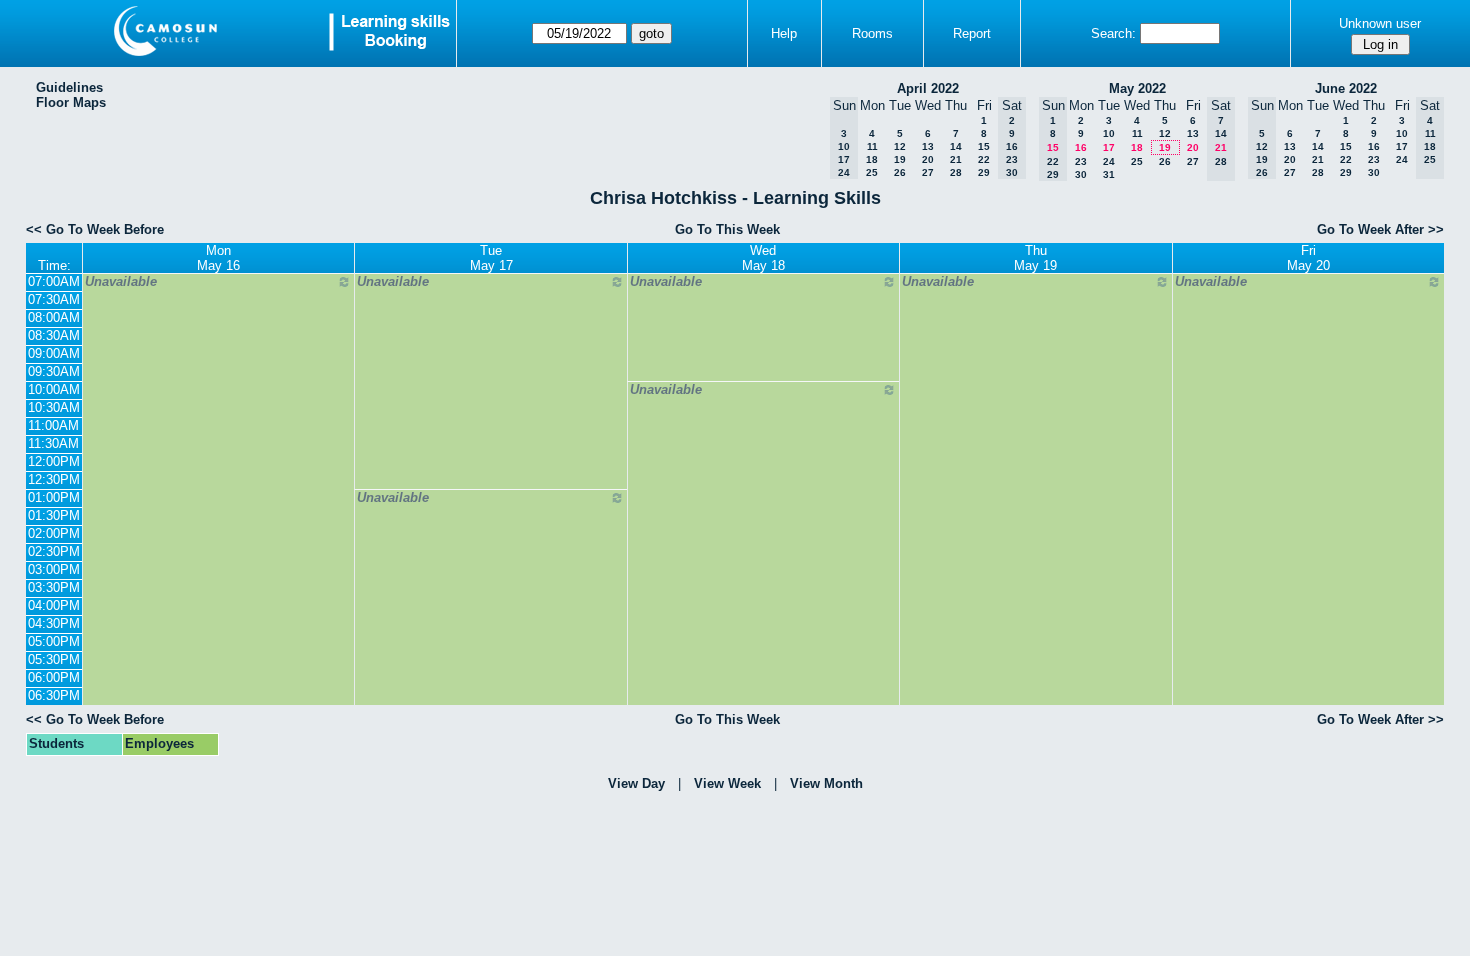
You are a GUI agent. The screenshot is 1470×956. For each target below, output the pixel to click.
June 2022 (1346, 88)
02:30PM (54, 551)
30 (1081, 174)
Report (972, 33)
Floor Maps (71, 102)
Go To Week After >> (1380, 229)
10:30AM (54, 407)
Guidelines (69, 87)
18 (872, 159)
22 (984, 159)
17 (1109, 147)
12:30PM (54, 479)
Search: (1113, 33)
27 (928, 172)
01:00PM (54, 497)
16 (1081, 147)
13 (928, 146)
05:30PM (54, 659)
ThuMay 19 (1035, 258)
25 (872, 172)
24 (1109, 161)
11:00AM (53, 425)
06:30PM (54, 695)
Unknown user (1380, 23)
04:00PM (54, 605)
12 (900, 146)
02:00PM (54, 533)
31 (1109, 174)
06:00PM (54, 677)
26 (900, 172)
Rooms (872, 33)
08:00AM (54, 317)
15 (984, 146)
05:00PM (54, 641)
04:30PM (54, 623)
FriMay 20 (1308, 258)
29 (984, 172)
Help (784, 33)
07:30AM (54, 299)
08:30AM (54, 335)
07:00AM (54, 281)
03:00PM (54, 569)
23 (1081, 161)
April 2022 (928, 88)
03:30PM (54, 587)
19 (900, 159)
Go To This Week (727, 229)
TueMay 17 (491, 258)
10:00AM (54, 389)
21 (956, 159)
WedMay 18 (763, 258)
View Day (636, 783)
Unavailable (121, 281)
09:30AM (54, 371)
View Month (826, 783)
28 (956, 172)
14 (956, 146)
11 (872, 146)
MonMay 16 (218, 258)
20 (928, 159)
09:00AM (54, 353)
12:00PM (54, 461)
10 (1109, 133)
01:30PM (54, 515)
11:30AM (53, 443)
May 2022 (1137, 88)
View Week (727, 783)
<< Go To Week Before (95, 229)
